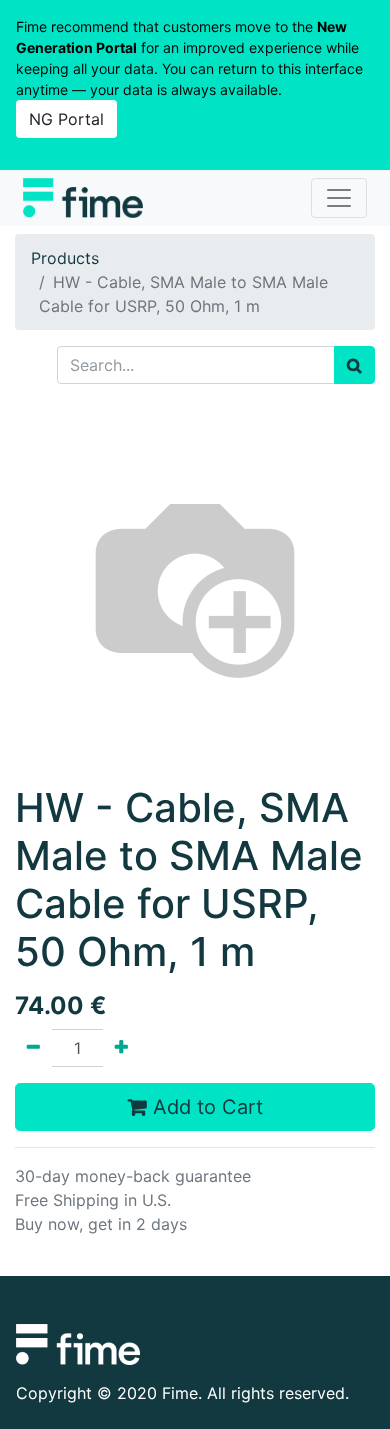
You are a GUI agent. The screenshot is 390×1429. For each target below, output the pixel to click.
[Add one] (121, 1048)
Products (65, 258)
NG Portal (66, 119)
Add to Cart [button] (205, 1107)
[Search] (354, 365)
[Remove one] (33, 1048)
